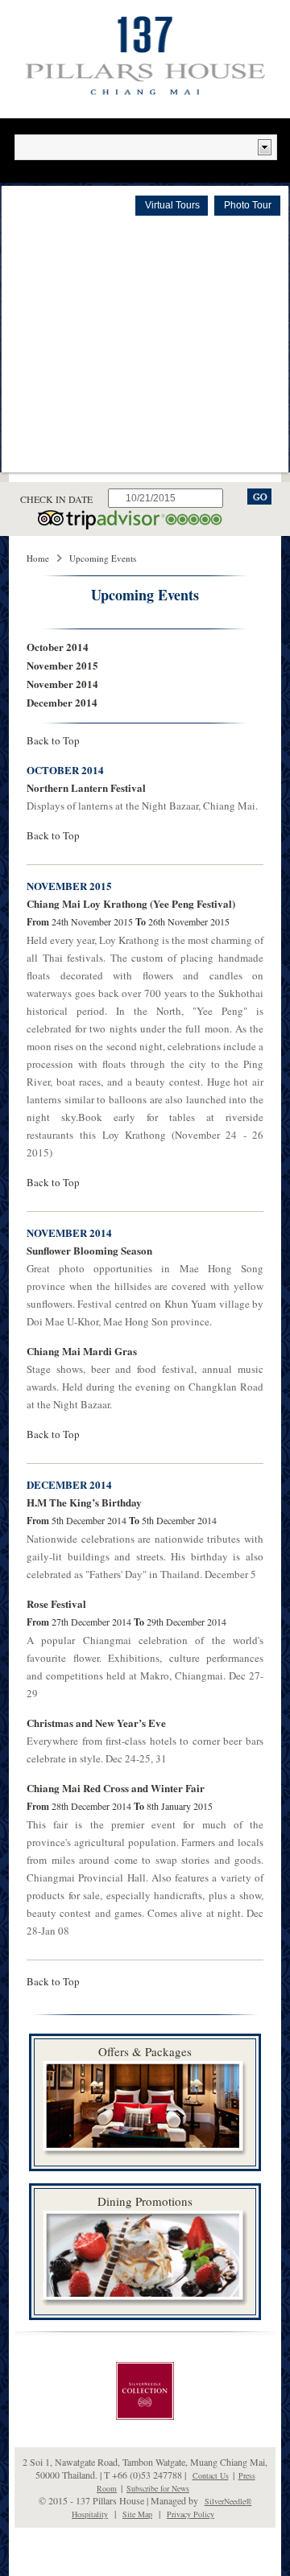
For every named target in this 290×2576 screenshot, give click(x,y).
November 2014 (62, 684)
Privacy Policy (191, 2514)
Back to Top (53, 740)
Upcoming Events (103, 558)
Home (38, 558)
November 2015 (62, 665)
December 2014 (62, 702)
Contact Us (211, 2475)
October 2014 (58, 647)
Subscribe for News (158, 2488)
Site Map (137, 2514)
